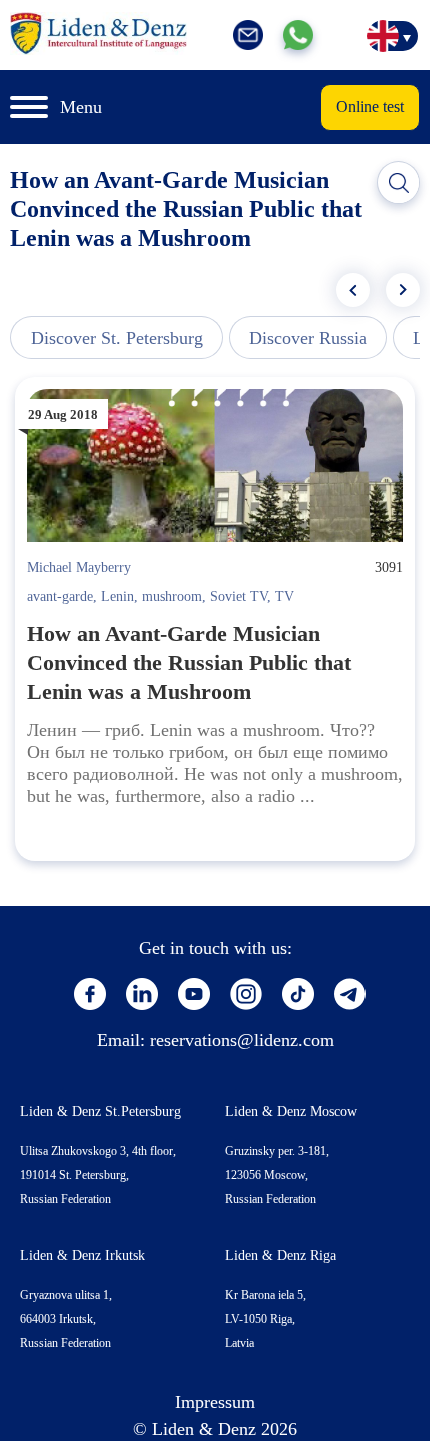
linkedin (142, 994)
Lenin (117, 596)
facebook (90, 994)
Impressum (215, 1402)
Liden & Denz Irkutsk (82, 1255)
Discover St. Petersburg (117, 338)
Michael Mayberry (79, 567)
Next (403, 290)
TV (284, 596)
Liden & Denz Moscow (291, 1111)
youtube (194, 994)
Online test (370, 106)
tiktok (298, 994)
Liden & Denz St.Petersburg (100, 1111)
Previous (353, 290)
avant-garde (60, 596)
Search (399, 183)
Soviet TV (238, 596)
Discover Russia (308, 338)
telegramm (350, 994)
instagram (246, 994)
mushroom (172, 596)
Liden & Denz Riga (280, 1255)
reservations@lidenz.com (242, 1040)
